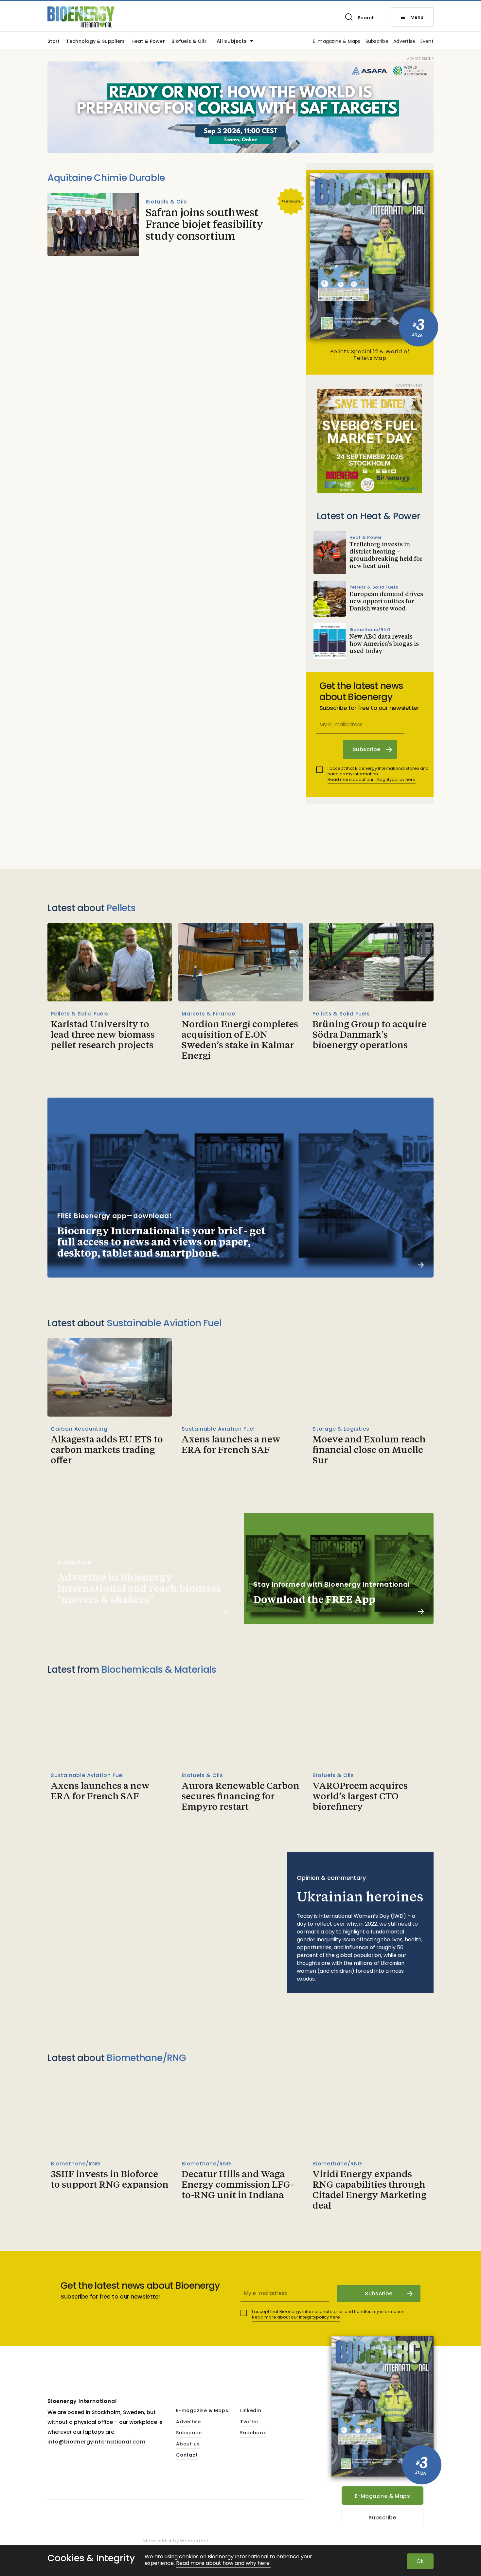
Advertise (404, 42)
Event (427, 42)
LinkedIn (251, 2411)
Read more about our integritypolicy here (372, 779)
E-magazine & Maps (337, 42)
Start (53, 42)
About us (188, 2444)
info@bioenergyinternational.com (97, 2442)
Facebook (253, 2433)
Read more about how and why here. (223, 2563)
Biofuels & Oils (189, 42)
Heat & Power (148, 42)
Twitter (249, 2422)
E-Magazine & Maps (382, 2496)
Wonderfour (194, 2541)
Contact (187, 2455)
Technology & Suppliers (95, 42)
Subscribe (377, 42)
